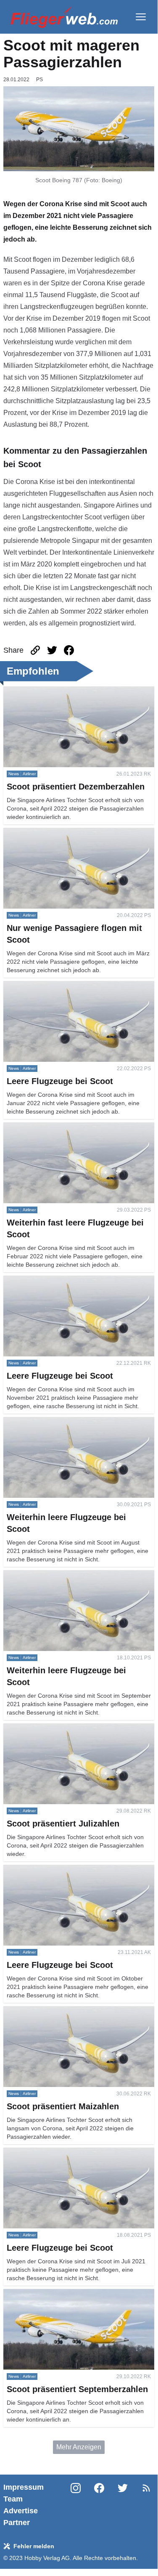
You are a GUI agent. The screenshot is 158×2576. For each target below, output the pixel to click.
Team (13, 2499)
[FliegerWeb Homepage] (64, 17)
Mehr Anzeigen (79, 2447)
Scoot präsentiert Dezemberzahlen (55, 691)
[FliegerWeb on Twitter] (123, 2505)
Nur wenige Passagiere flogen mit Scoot (63, 833)
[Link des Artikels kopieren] (35, 650)
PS (39, 80)
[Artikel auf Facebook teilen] (69, 650)
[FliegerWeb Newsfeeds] (146, 2488)
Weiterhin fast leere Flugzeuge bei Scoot (64, 1127)
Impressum (24, 2487)
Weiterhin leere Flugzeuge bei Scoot (58, 1422)
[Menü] (141, 17)
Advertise (21, 2511)
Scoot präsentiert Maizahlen (45, 2011)
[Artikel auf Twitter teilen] (52, 650)
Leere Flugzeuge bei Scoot (44, 986)
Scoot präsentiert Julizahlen (45, 1728)
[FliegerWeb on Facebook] (99, 2505)
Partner (17, 2523)
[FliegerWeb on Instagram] (76, 2505)
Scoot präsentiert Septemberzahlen (56, 2294)
